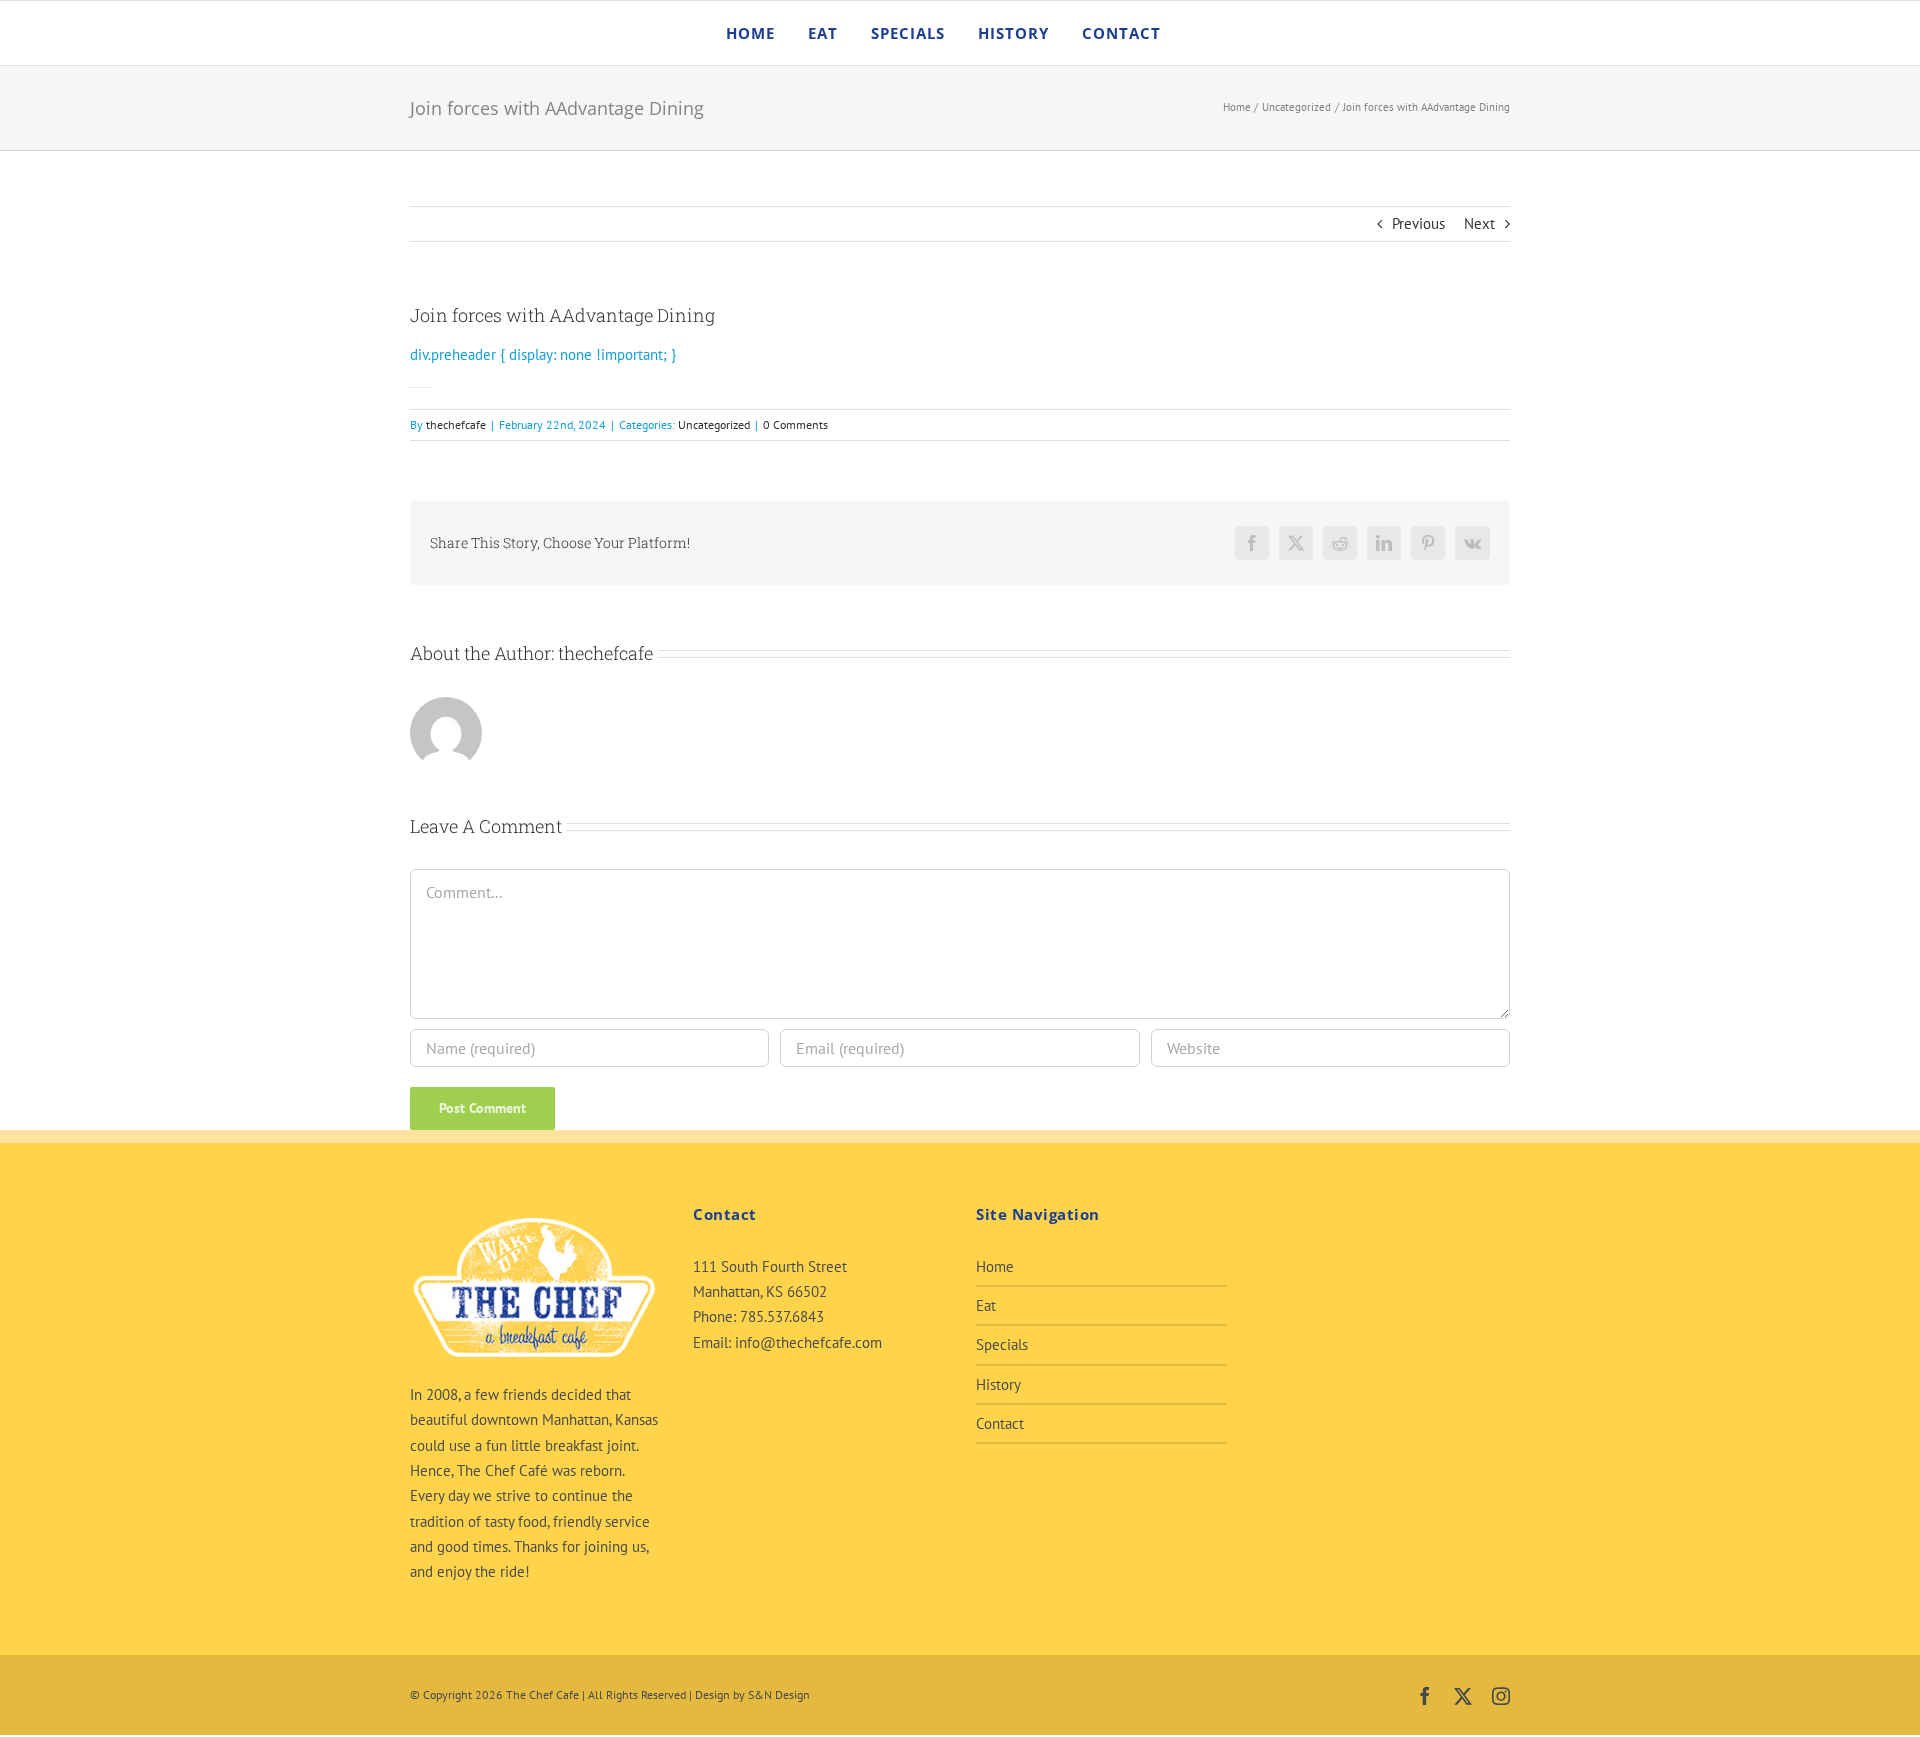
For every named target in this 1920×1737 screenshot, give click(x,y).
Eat (986, 1305)
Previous (1418, 223)
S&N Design (779, 1694)
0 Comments (795, 424)
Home (995, 1266)
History (998, 1384)
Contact (1000, 1423)
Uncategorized (714, 424)
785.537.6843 (782, 1316)
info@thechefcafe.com (808, 1342)
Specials (1002, 1344)
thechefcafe (456, 424)
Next (1479, 223)
